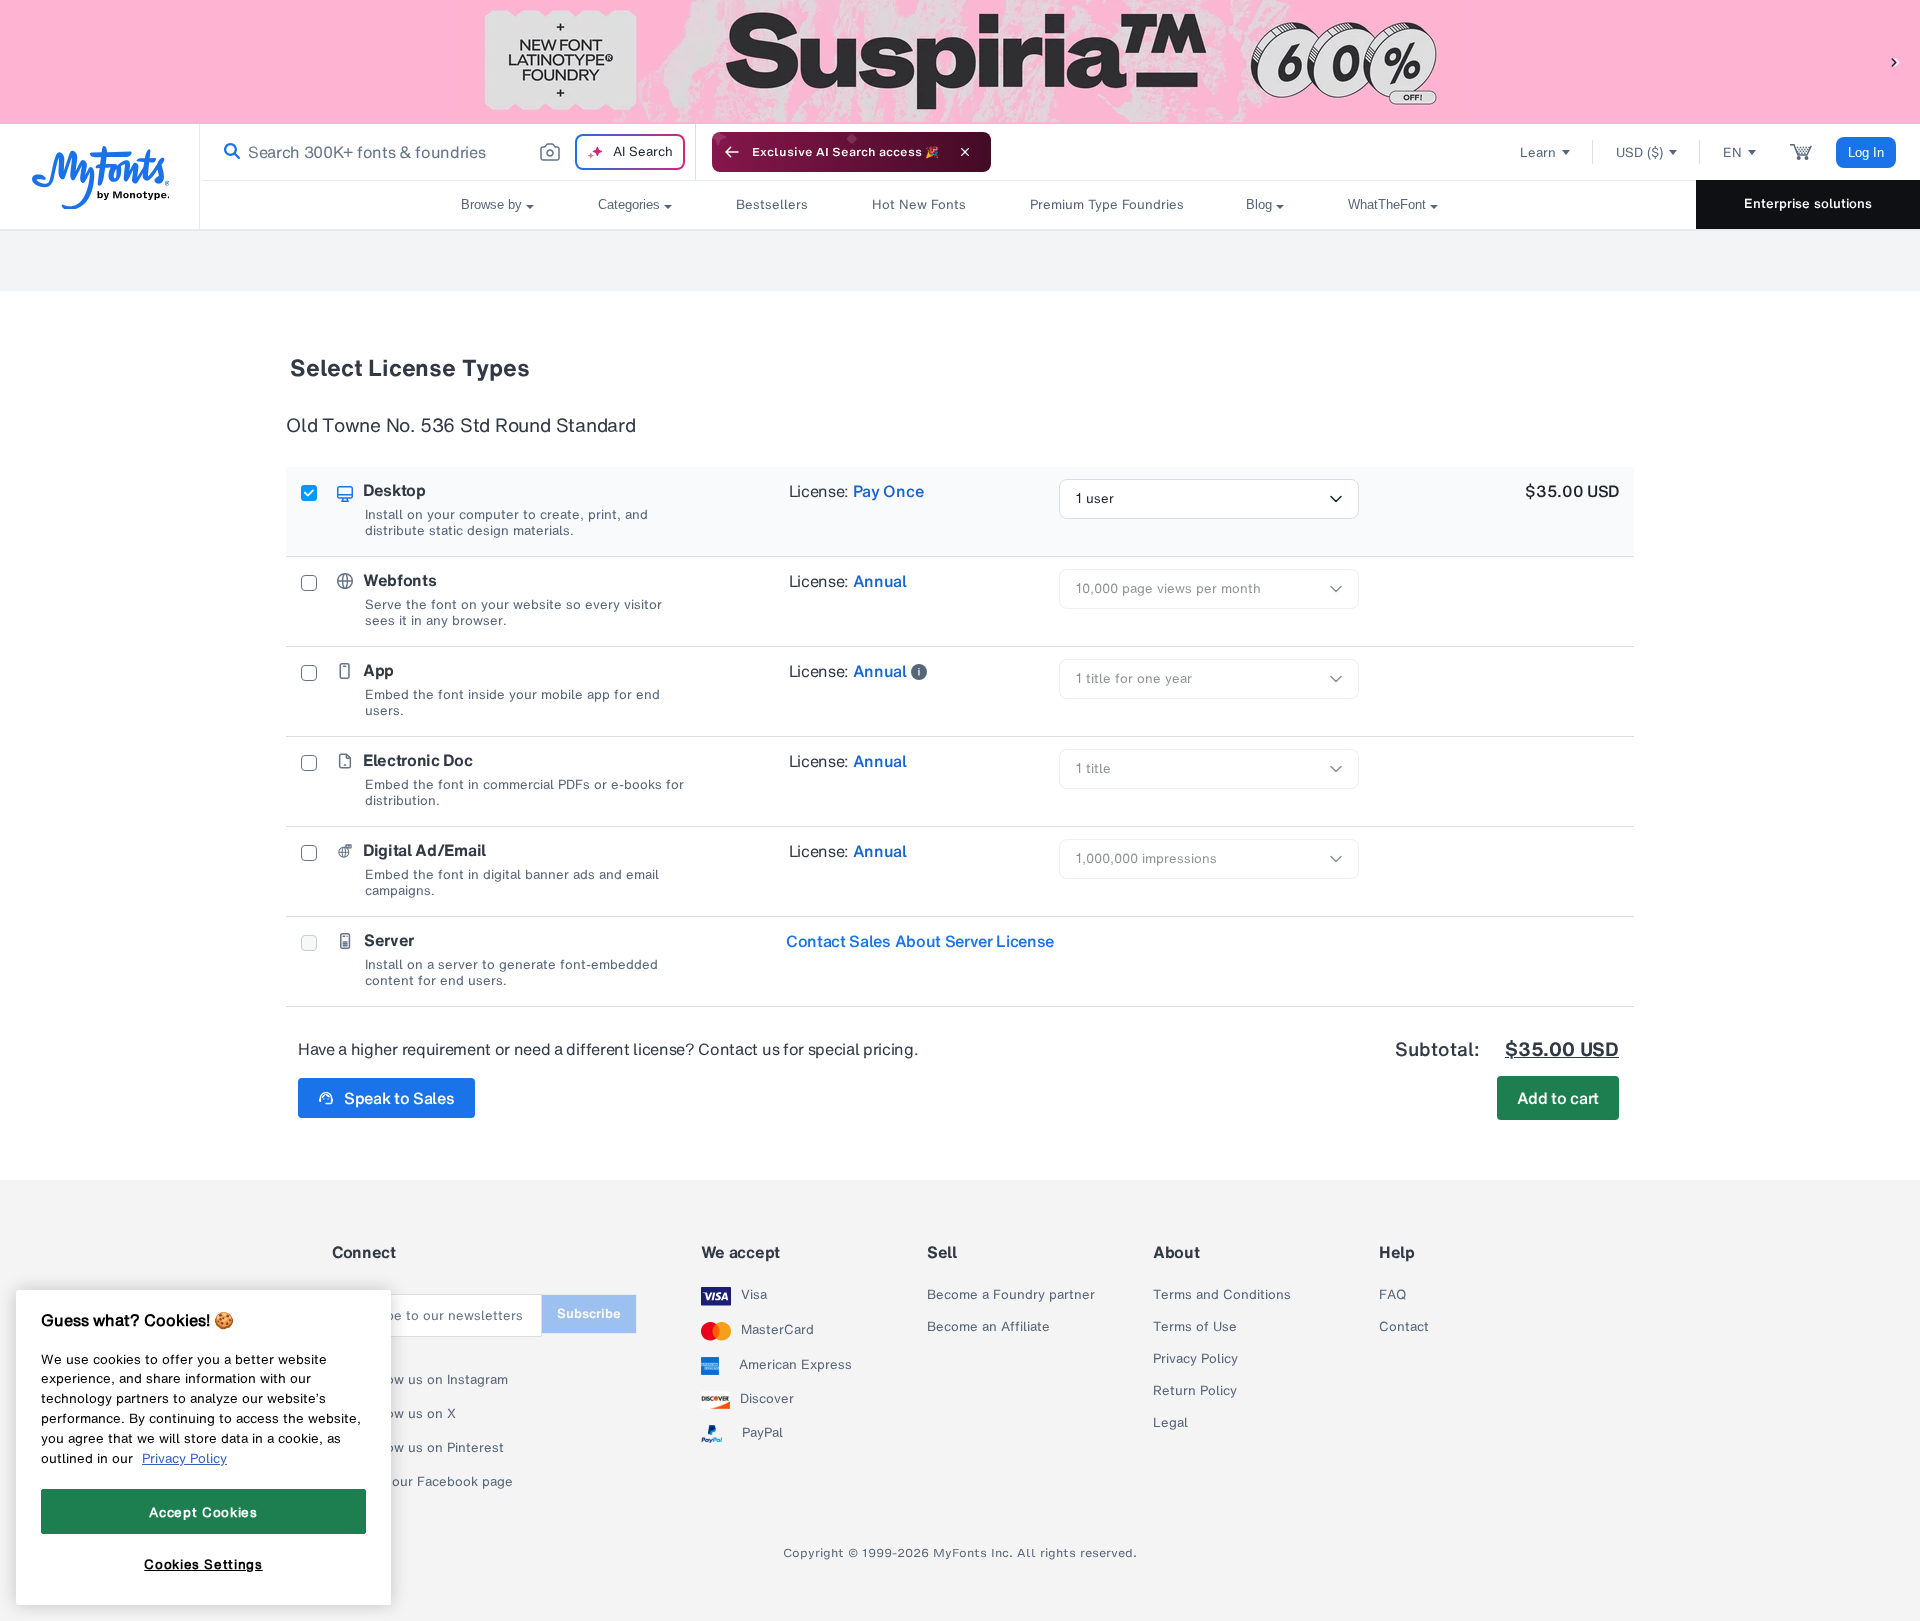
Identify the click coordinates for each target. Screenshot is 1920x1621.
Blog (1259, 204)
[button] (1895, 61)
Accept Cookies (203, 1511)
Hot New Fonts (919, 204)
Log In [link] (1866, 152)
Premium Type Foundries (1106, 204)
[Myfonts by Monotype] (100, 177)
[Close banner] (965, 152)
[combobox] (448, 152)
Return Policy (1195, 1391)
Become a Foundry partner (1011, 1295)
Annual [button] (880, 581)
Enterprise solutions (1808, 203)
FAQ (1392, 1295)
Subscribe (589, 1313)
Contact (1404, 1327)
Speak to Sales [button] (399, 1098)
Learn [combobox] (1538, 152)
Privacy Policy (1195, 1359)
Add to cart (1558, 1098)
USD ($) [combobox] (1639, 152)
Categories (629, 204)
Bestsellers (772, 204)
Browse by (491, 204)
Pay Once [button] (888, 491)
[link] (228, 152)
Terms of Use (1195, 1327)
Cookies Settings (203, 1564)
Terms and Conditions (1222, 1295)
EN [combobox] (1732, 152)
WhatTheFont (1387, 204)
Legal (1170, 1423)
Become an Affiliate (988, 1327)
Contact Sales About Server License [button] (920, 941)
